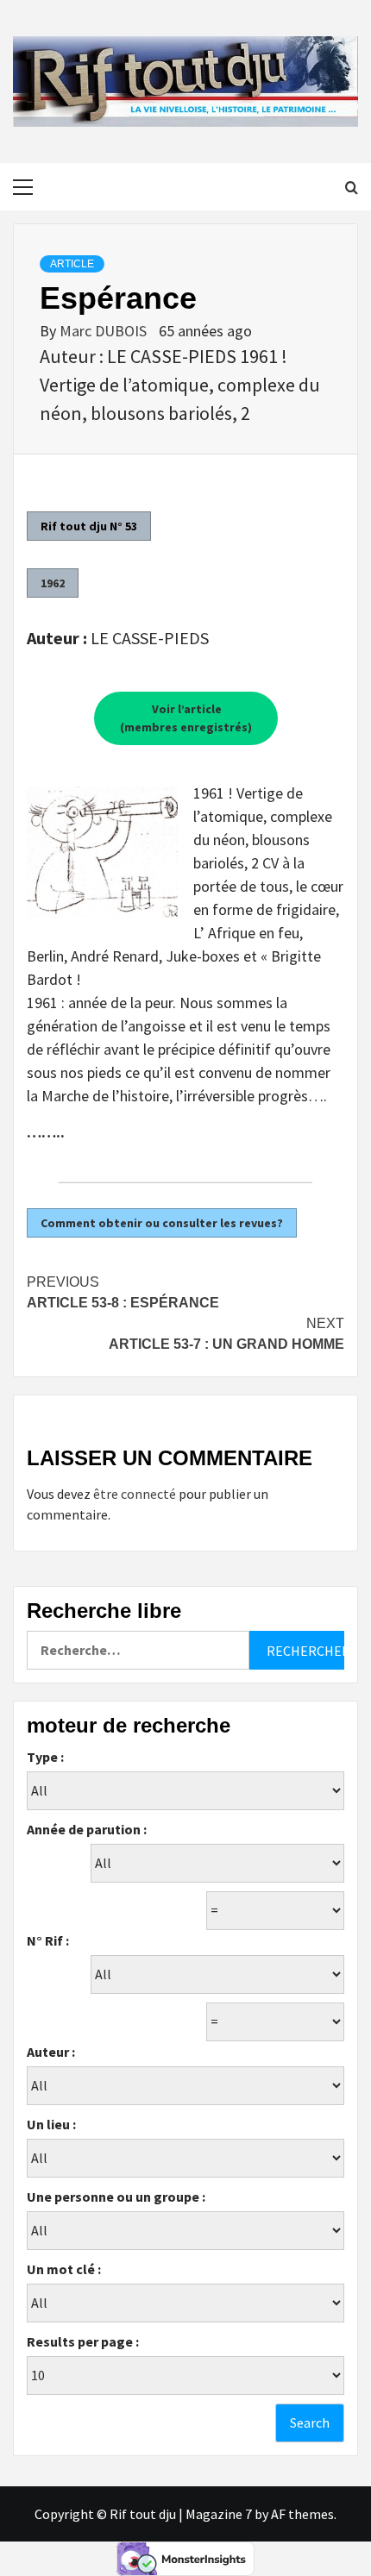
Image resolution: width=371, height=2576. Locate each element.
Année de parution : (87, 1829)
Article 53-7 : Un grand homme (226, 1334)
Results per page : (83, 2341)
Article (72, 264)
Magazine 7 (219, 2514)
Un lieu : (51, 2124)
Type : (45, 1757)
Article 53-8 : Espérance (123, 1292)
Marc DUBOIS (105, 331)
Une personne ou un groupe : (116, 2197)
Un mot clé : (64, 2269)
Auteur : (51, 2052)
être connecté (135, 1494)
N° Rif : (48, 1940)
